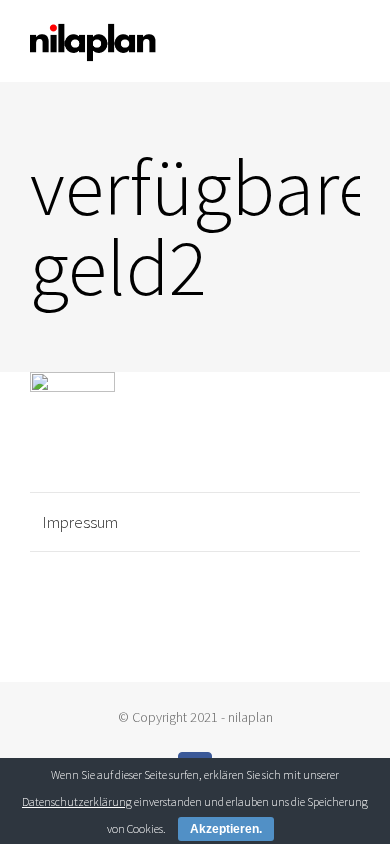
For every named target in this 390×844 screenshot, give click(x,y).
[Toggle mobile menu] (352, 42)
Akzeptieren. (226, 829)
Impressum (80, 522)
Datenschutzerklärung (77, 801)
